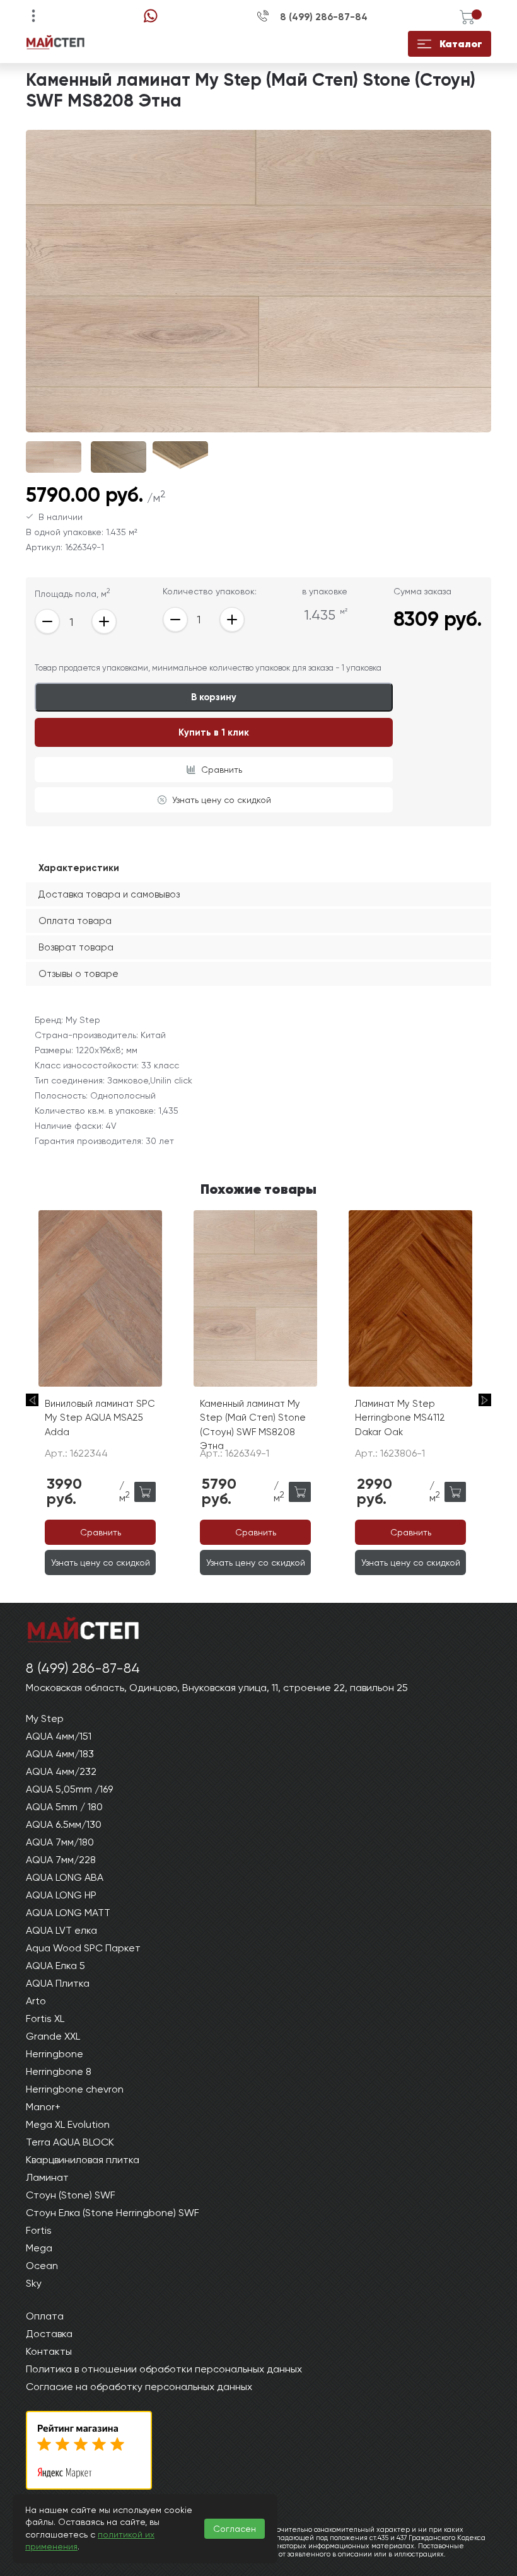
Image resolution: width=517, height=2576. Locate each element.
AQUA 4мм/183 (60, 1754)
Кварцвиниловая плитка (83, 2160)
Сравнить (222, 770)
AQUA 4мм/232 (61, 1771)
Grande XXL (53, 2036)
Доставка (49, 2334)
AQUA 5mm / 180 (64, 1807)
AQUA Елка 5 (55, 1966)
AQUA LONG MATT (68, 1913)
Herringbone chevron (75, 2089)
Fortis (39, 2230)
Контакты (49, 2351)
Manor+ (43, 2107)
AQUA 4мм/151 (59, 1736)
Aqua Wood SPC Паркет (83, 1948)
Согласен (235, 2529)
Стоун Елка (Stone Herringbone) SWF (113, 2213)
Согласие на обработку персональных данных (139, 2387)
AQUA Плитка (58, 1983)
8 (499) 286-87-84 (324, 17)
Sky (34, 2283)
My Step (45, 1718)
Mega (39, 2248)
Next (485, 1400)
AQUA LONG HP (61, 1895)
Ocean (42, 2266)
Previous (32, 1400)
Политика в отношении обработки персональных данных (164, 2369)
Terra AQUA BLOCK (70, 2142)
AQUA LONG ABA (65, 1877)
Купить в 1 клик (214, 732)
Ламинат (47, 2177)
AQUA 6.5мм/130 (64, 1824)
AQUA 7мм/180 (60, 1842)
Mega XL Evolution (68, 2124)
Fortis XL (45, 2019)
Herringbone (55, 2054)
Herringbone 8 (59, 2071)
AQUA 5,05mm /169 (69, 1789)
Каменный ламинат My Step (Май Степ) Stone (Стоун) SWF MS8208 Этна (253, 1425)
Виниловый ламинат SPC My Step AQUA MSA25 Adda (100, 1418)
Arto (36, 2001)
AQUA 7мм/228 (61, 1860)
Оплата (45, 2316)
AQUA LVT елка (61, 1930)
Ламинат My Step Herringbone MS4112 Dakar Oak (400, 1418)
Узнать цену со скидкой (222, 800)
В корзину (214, 697)
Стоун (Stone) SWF (71, 2195)
